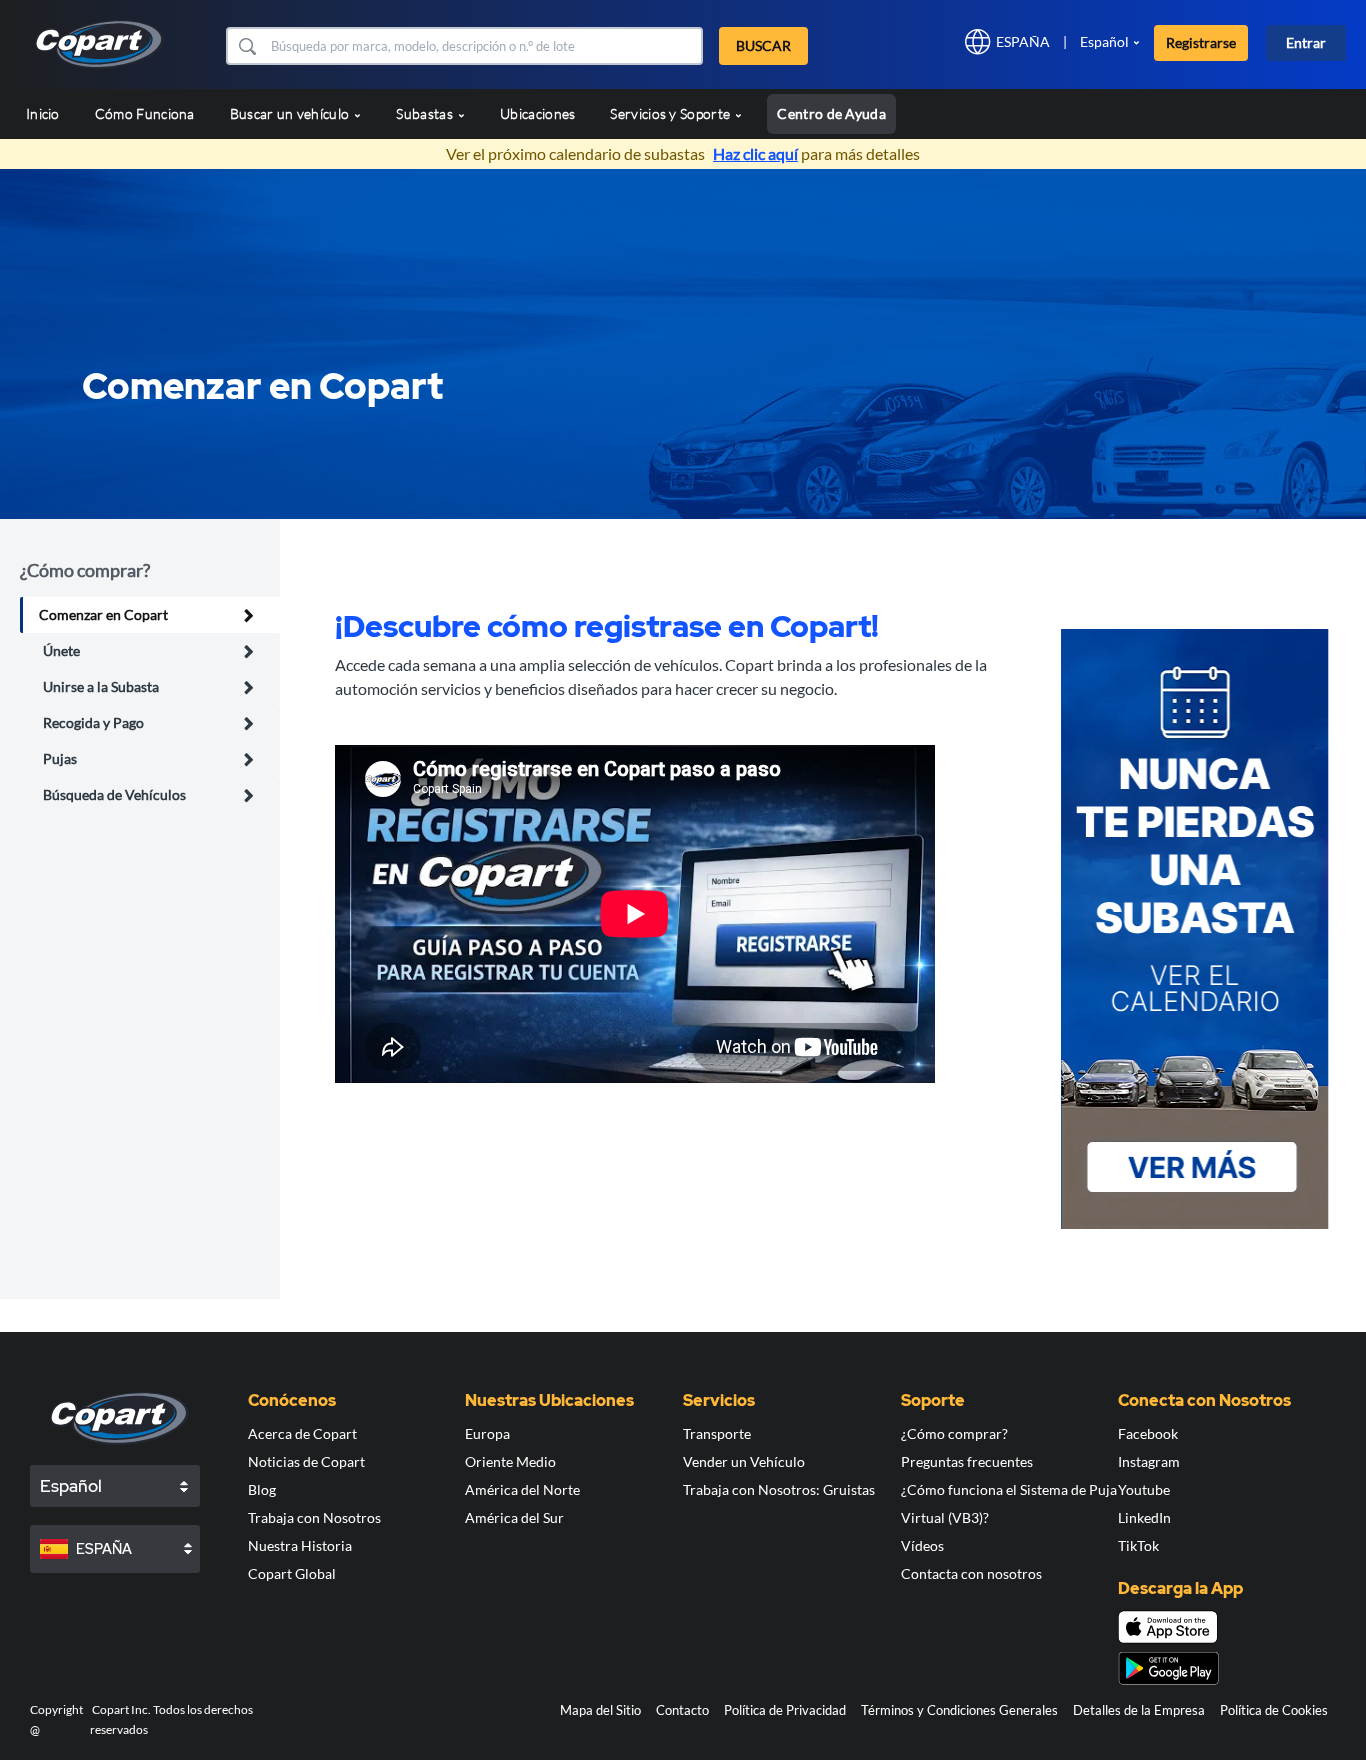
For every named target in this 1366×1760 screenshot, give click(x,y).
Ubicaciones (537, 113)
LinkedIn (1144, 1517)
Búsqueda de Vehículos (114, 794)
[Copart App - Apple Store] (1168, 1627)
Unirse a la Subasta (101, 686)
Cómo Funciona (145, 113)
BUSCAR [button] (763, 45)
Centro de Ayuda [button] (831, 113)
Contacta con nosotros (971, 1573)
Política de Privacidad (785, 1710)
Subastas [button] (426, 113)
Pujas (60, 758)
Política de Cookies (1274, 1710)
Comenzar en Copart (103, 614)
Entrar (1306, 42)
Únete (61, 650)
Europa (487, 1433)
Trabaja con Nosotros (314, 1517)
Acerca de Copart (302, 1433)
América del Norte (522, 1489)
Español (1104, 41)
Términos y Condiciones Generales (959, 1710)
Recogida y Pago (93, 722)
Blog (262, 1489)
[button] (246, 46)
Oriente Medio (510, 1461)
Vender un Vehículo (744, 1461)
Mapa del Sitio (600, 1710)
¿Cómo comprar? (954, 1433)
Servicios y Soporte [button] (671, 113)
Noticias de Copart (306, 1461)
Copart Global (292, 1573)
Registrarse (1201, 42)
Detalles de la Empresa (1139, 1710)
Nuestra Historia (300, 1545)
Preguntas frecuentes (967, 1461)
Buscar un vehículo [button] (291, 113)
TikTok (1138, 1545)
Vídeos (922, 1545)
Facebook (1148, 1433)
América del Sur (514, 1517)
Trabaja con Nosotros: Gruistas (779, 1489)
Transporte (717, 1433)
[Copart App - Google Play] (1168, 1668)
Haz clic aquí (755, 153)
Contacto (682, 1710)
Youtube (1144, 1489)
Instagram (1149, 1461)
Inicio (43, 113)
